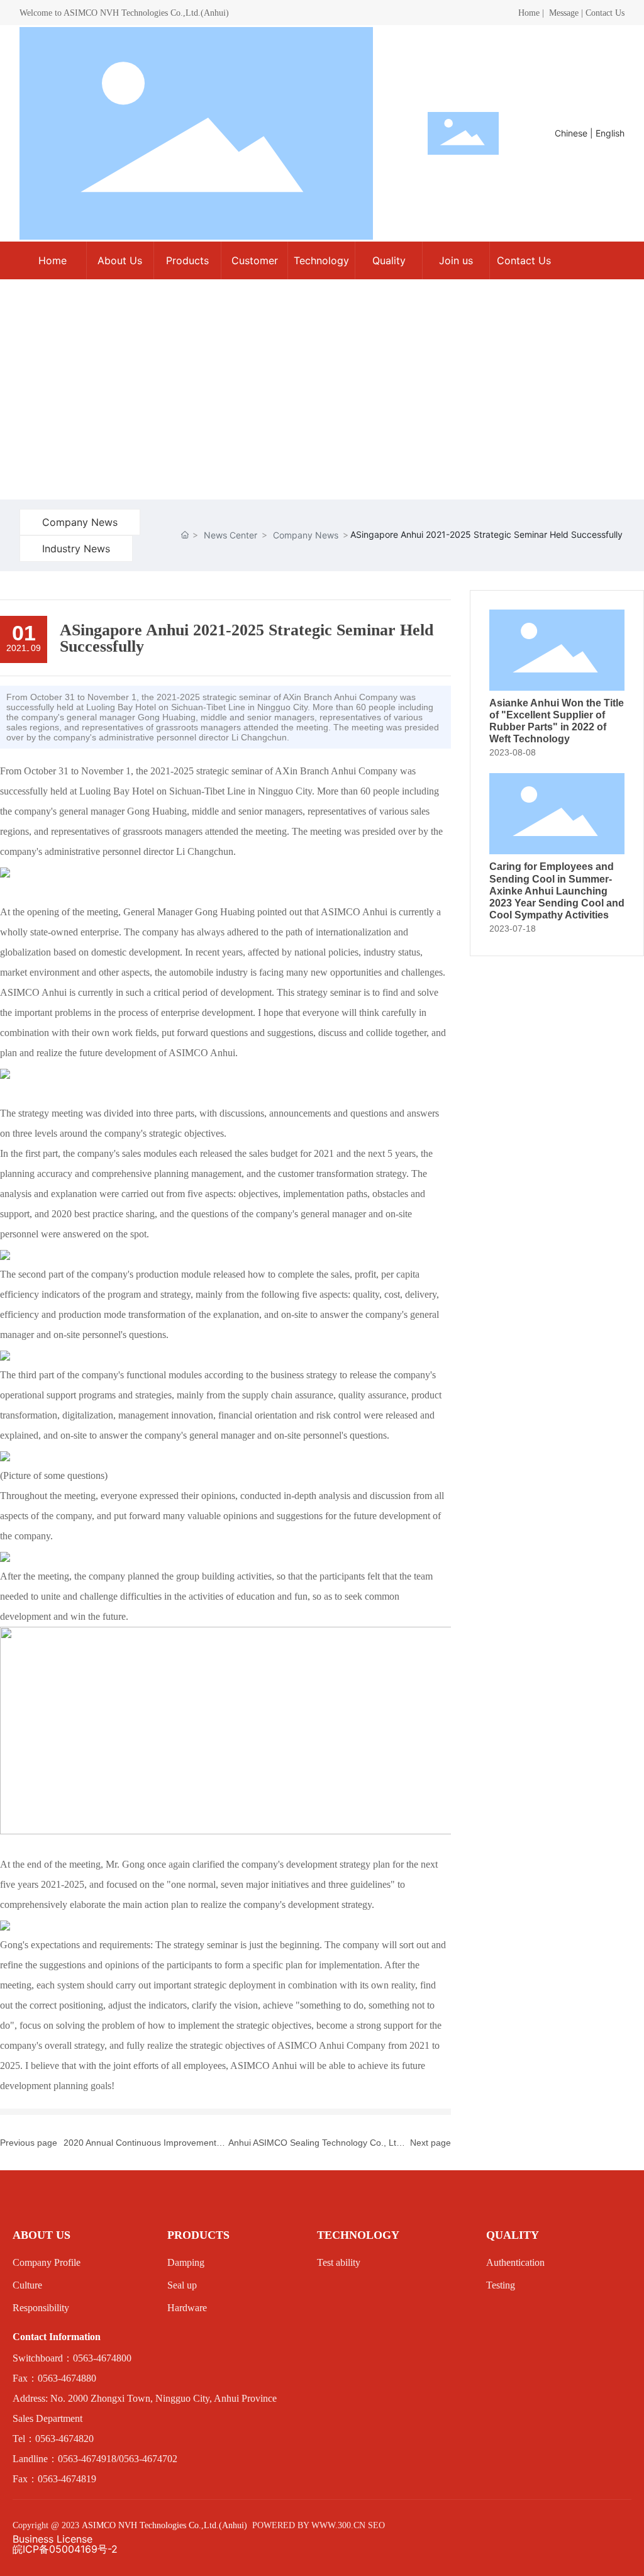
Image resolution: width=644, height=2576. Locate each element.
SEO (376, 2525)
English (610, 133)
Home (529, 13)
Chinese (571, 133)
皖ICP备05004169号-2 (65, 2549)
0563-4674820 (64, 2439)
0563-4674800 (102, 2358)
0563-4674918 (87, 2459)
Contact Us (605, 13)
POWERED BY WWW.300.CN (309, 2525)
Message (564, 13)
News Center (230, 535)
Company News (80, 522)
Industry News (76, 549)
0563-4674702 (148, 2459)
